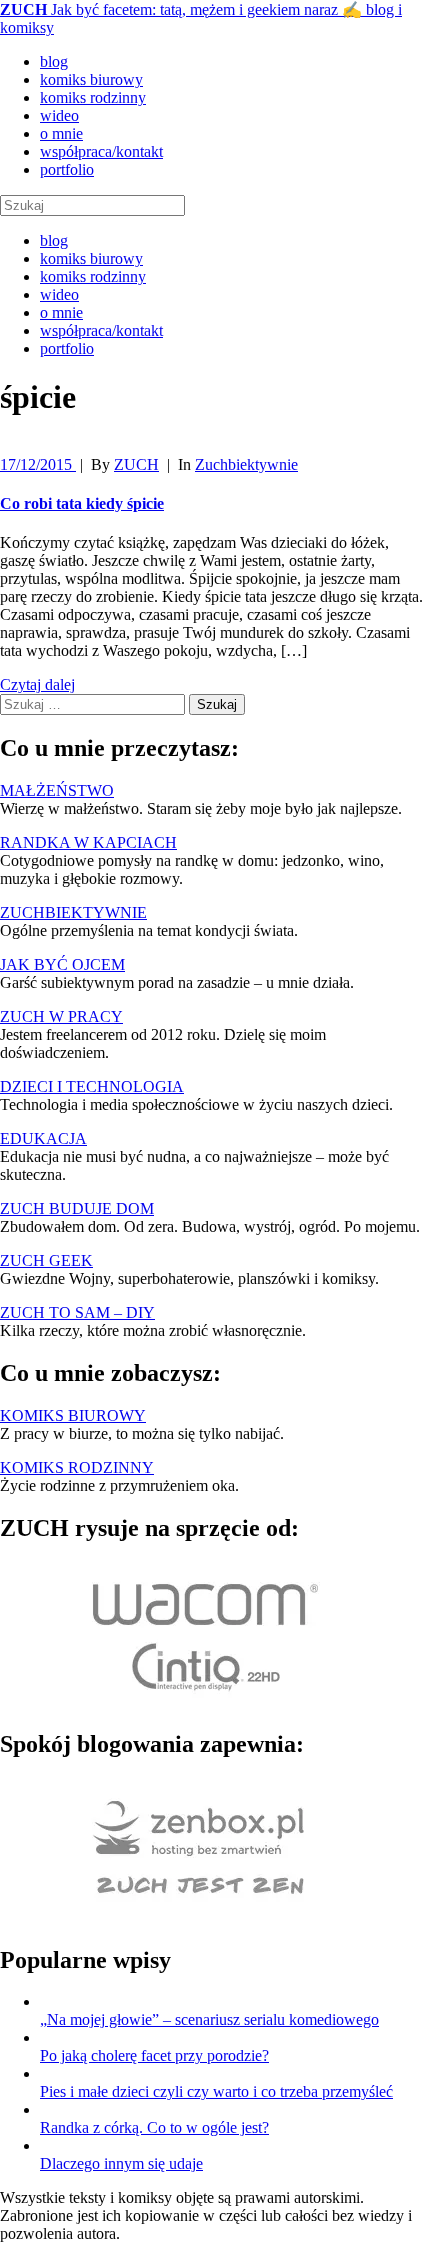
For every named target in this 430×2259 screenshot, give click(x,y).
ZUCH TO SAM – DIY (77, 1312)
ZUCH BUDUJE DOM (77, 1208)
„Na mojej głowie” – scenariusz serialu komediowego (209, 2019)
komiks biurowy (91, 79)
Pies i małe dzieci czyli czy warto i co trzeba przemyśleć (216, 2091)
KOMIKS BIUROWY (73, 1415)
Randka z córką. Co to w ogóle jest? (154, 2127)
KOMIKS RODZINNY (77, 1467)
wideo (59, 115)
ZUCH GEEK (46, 1260)
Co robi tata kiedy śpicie (82, 503)
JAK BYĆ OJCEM (62, 964)
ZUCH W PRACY (61, 1016)
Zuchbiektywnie (246, 464)
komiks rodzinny (93, 97)
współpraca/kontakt (101, 151)
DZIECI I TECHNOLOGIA (92, 1086)
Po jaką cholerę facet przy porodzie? (154, 2055)
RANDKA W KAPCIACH (88, 842)
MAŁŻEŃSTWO (57, 790)
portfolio (67, 169)
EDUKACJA (43, 1138)
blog (54, 61)
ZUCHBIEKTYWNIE (73, 912)
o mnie (61, 133)
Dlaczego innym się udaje (121, 2163)
